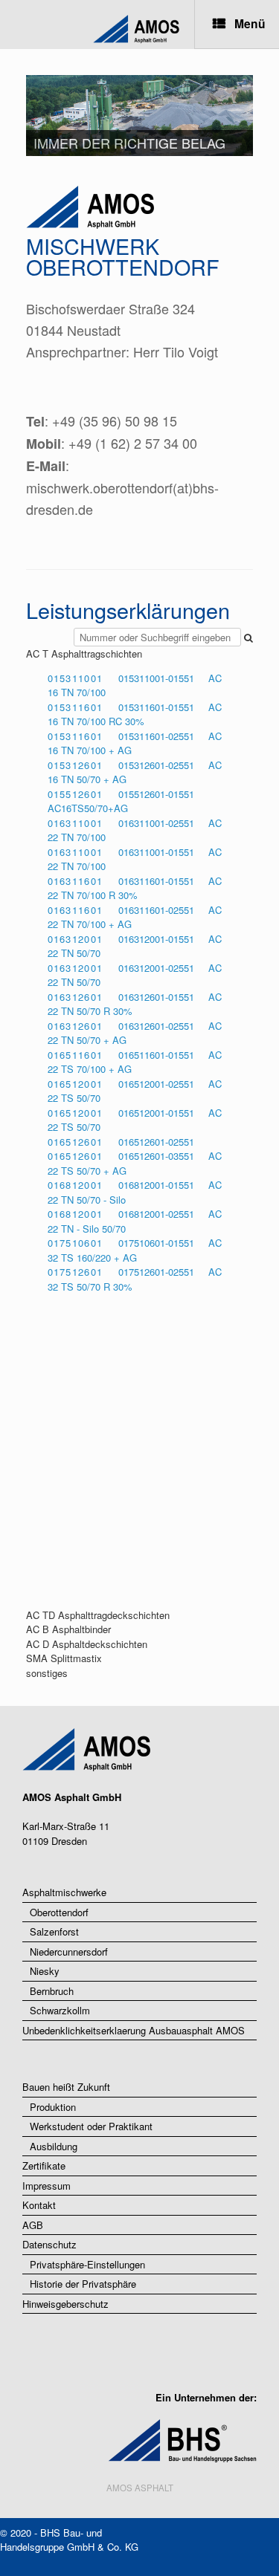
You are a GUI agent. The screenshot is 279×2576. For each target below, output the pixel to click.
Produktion (53, 2107)
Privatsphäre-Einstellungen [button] (87, 2264)
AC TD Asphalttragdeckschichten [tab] (98, 1615)
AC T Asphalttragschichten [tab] (84, 653)
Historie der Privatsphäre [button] (83, 2284)
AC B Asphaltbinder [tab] (68, 1629)
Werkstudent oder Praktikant (91, 2126)
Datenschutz (49, 2244)
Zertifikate (44, 2165)
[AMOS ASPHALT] (96, 30)
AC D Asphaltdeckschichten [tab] (87, 1644)
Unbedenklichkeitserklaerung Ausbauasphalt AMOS (134, 2030)
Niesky (45, 1971)
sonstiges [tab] (47, 1673)
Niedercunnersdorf (69, 1952)
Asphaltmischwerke (64, 1892)
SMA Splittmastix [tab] (64, 1658)
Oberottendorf (59, 1912)
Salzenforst (54, 1931)
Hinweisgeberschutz (65, 2304)
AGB (33, 2225)
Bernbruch (52, 1991)
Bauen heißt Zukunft (66, 2087)
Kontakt (39, 2205)
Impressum (46, 2186)
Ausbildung (54, 2146)
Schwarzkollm (60, 2010)
